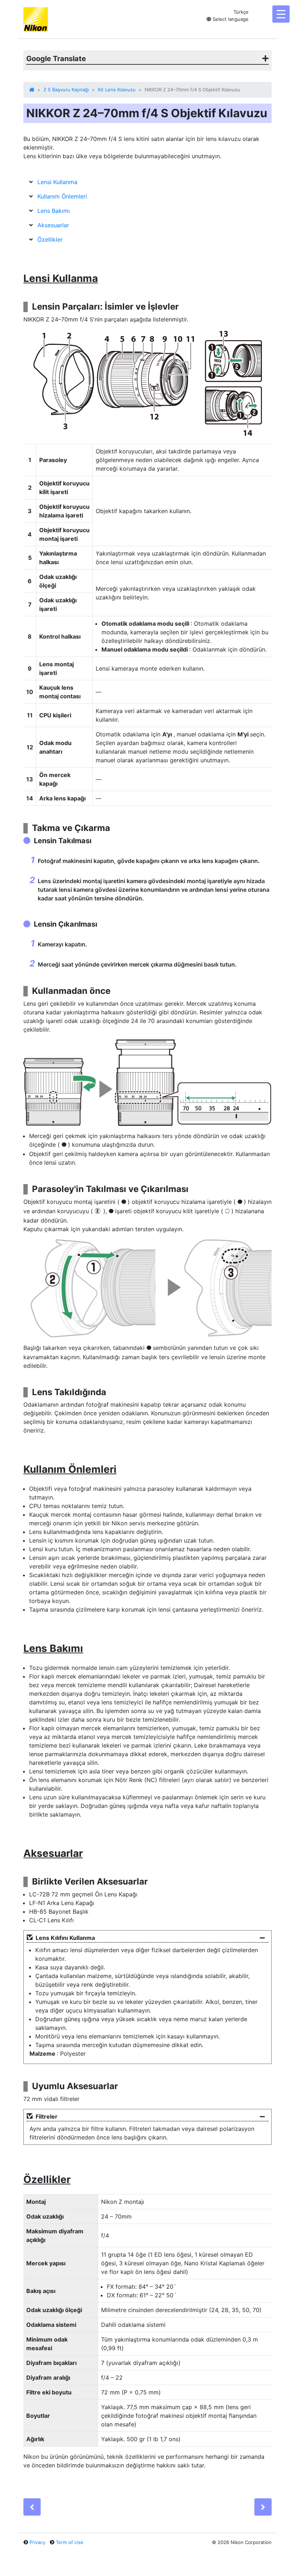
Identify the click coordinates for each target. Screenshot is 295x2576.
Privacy (37, 2542)
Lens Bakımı (54, 211)
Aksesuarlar (53, 225)
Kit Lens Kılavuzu (117, 90)
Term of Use (70, 2542)
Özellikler (50, 239)
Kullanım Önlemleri (62, 196)
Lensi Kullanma (57, 182)
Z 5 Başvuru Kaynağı (66, 90)
